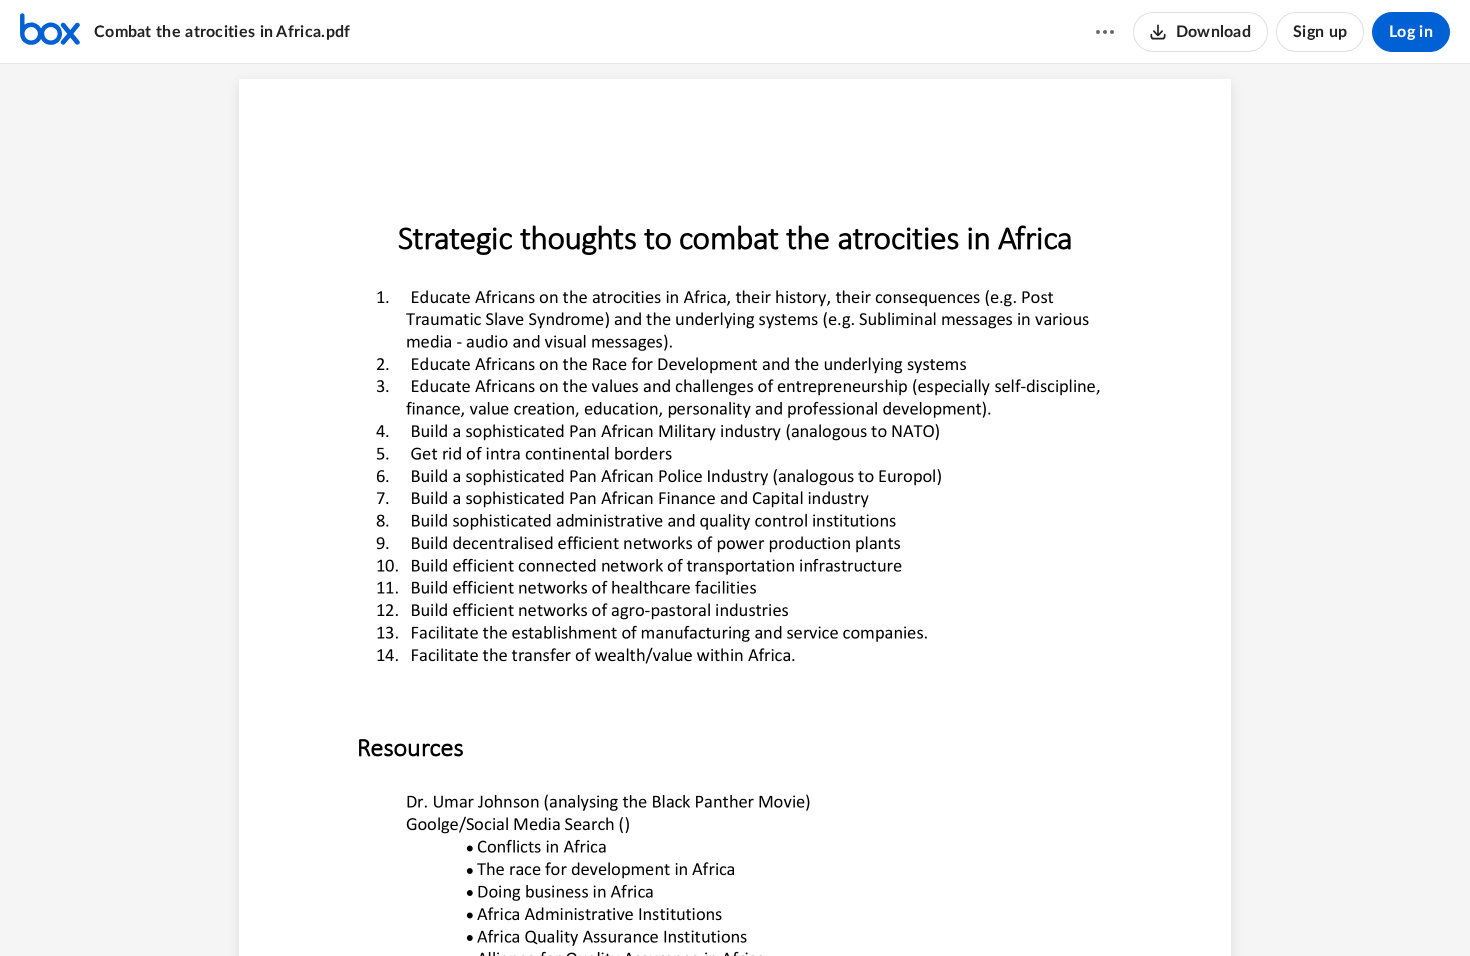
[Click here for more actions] (1105, 32)
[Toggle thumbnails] (624, 907)
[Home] (50, 32)
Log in (1411, 32)
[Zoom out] (700, 907)
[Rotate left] (808, 907)
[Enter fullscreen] (846, 907)
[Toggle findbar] (660, 907)
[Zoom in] (768, 907)
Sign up (1320, 32)
